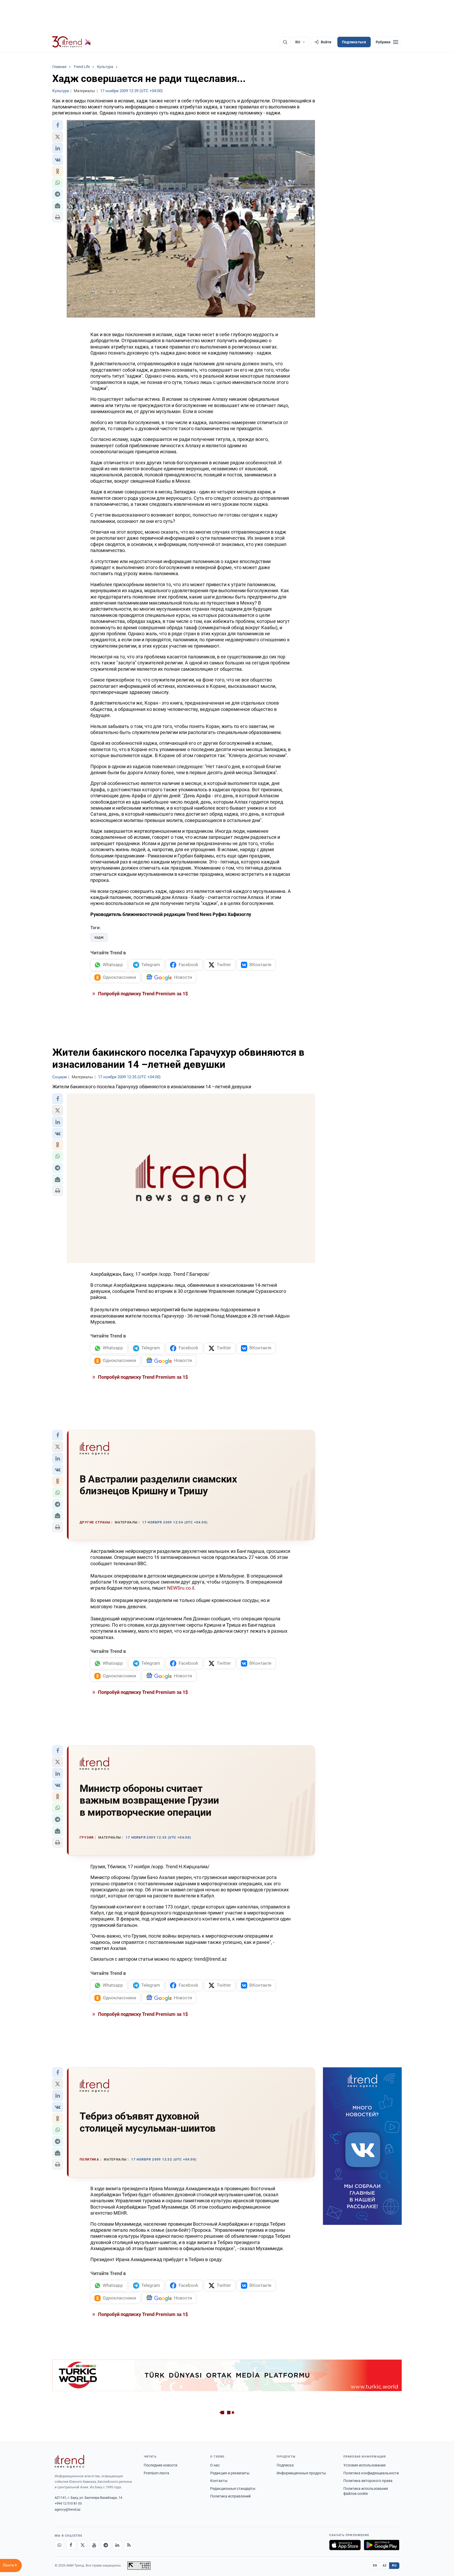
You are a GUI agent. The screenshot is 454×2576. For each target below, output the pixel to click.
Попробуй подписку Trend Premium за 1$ (142, 994)
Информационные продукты (301, 2473)
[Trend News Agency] (69, 2461)
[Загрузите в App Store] (345, 2545)
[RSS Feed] (129, 2545)
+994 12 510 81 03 (68, 2503)
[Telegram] (106, 2545)
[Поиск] (285, 42)
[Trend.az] (72, 42)
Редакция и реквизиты (230, 2473)
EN (375, 2565)
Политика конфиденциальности (371, 2473)
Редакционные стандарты (233, 2489)
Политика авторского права (368, 2481)
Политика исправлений (230, 2496)
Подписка (285, 2465)
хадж (99, 937)
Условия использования (365, 2465)
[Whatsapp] (59, 2545)
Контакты (219, 2481)
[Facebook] (71, 2545)
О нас (215, 2465)
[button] (58, 125)
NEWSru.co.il (180, 1588)
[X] (82, 2545)
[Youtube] (94, 2545)
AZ (385, 2565)
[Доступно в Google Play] (382, 2545)
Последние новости (161, 2465)
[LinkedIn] (117, 2545)
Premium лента (156, 2473)
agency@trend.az (68, 2509)
